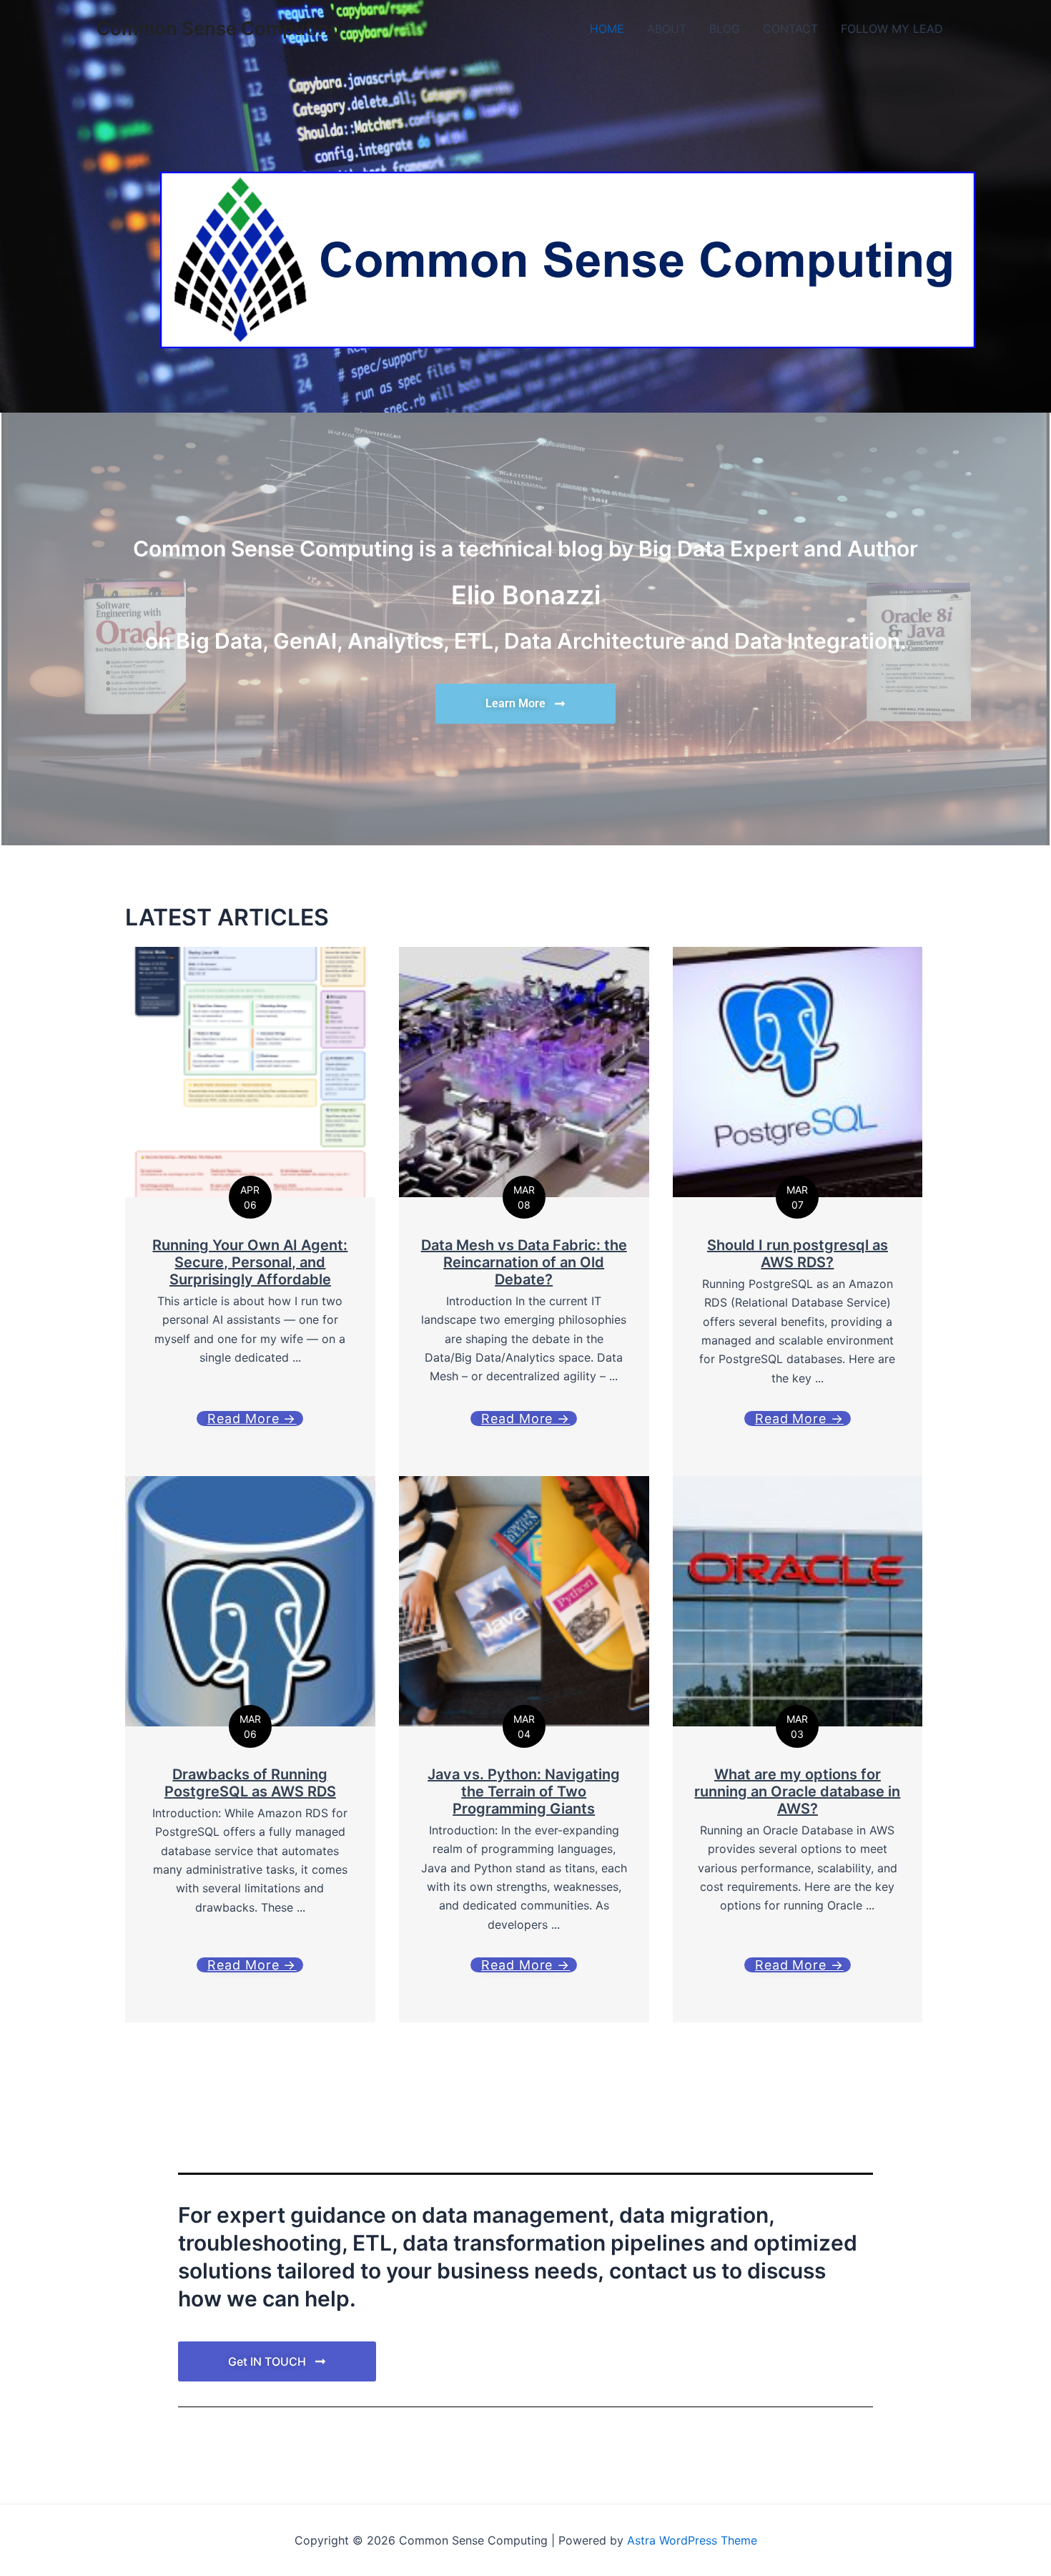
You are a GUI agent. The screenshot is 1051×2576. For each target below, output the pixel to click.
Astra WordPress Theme (692, 2540)
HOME (607, 29)
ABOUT (667, 29)
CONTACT (790, 29)
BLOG (725, 29)
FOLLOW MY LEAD (892, 29)
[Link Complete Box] (250, 1749)
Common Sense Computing (218, 28)
